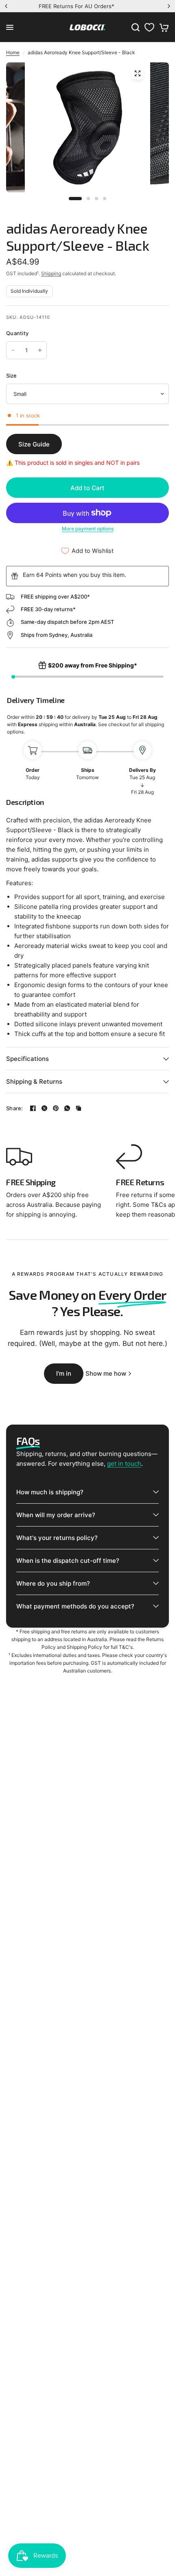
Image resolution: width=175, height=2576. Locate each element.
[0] (163, 27)
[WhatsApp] (67, 1108)
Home (13, 52)
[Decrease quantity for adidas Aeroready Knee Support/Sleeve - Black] (13, 350)
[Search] (136, 27)
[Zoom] (138, 73)
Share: (15, 1108)
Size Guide (34, 444)
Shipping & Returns (34, 1081)
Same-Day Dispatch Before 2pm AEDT (94, 6)
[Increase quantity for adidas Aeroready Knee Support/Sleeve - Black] (40, 350)
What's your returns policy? (57, 1538)
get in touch (124, 1464)
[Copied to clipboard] (79, 1108)
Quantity (17, 333)
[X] (44, 1108)
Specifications (27, 1059)
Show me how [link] (106, 1373)
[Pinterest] (56, 1108)
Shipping (51, 273)
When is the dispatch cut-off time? (68, 1561)
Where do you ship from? (53, 1583)
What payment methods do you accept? (75, 1606)
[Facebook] (33, 1108)
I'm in (64, 1373)
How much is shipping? (50, 1492)
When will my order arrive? (56, 1515)
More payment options (88, 529)
